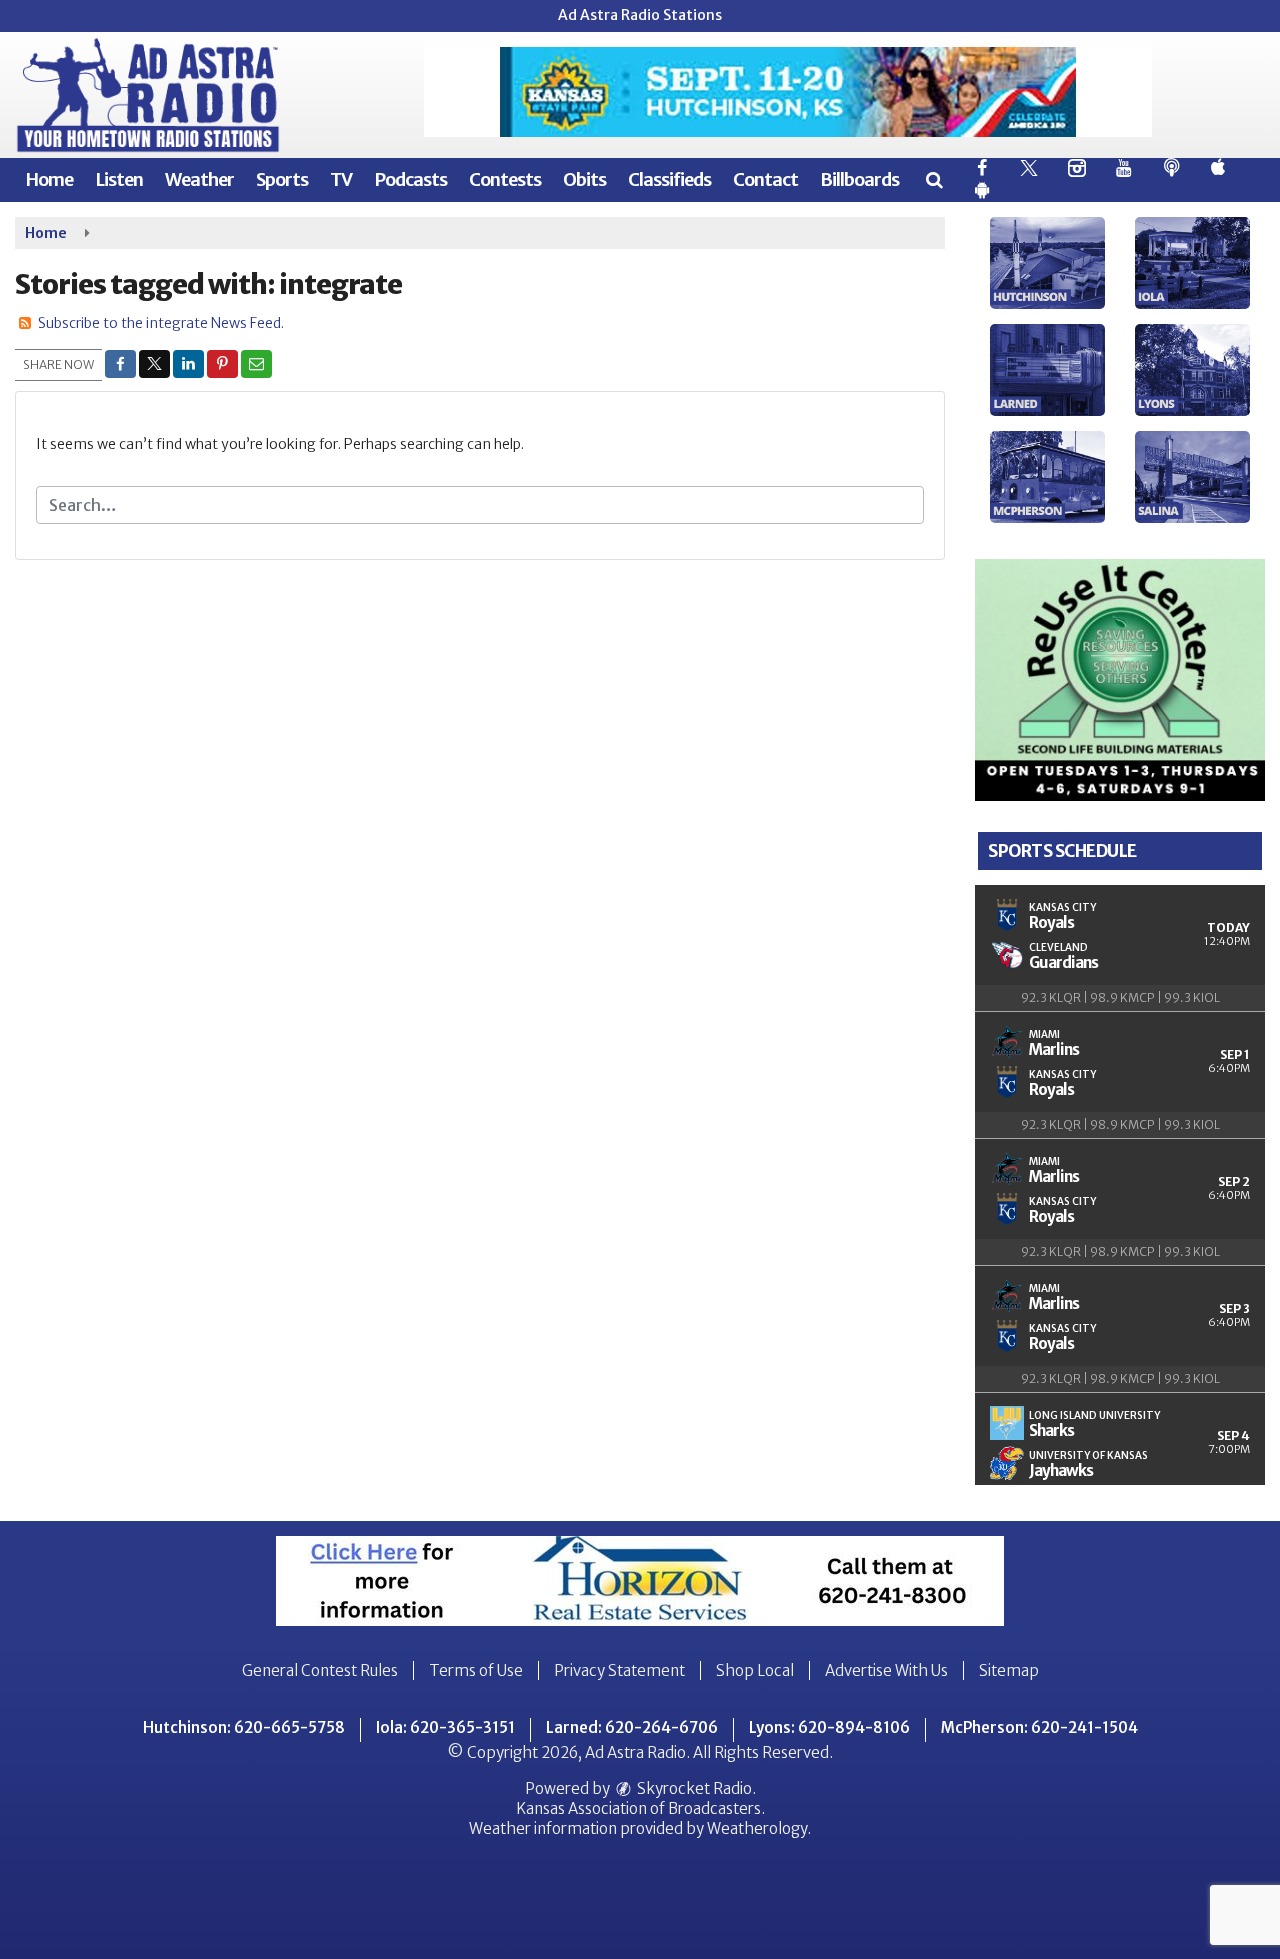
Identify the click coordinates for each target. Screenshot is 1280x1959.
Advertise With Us (886, 1670)
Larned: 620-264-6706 (632, 1727)
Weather (199, 179)
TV (341, 179)
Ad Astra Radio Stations (640, 15)
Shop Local (755, 1670)
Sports (282, 179)
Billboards (859, 179)
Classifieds (669, 179)
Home (49, 179)
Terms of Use (476, 1670)
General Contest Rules (320, 1670)
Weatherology (757, 1828)
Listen (119, 179)
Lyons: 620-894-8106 (829, 1727)
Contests (505, 179)
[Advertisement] (788, 92)
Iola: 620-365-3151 (445, 1727)
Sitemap (1009, 1670)
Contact (765, 179)
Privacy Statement (619, 1670)
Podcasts (410, 179)
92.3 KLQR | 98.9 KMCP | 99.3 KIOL (1120, 997)
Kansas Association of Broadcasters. (640, 1808)
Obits (584, 179)
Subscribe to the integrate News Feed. (161, 323)
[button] (933, 179)
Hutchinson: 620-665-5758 (244, 1727)
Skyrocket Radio (693, 1788)
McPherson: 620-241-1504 (1039, 1727)
